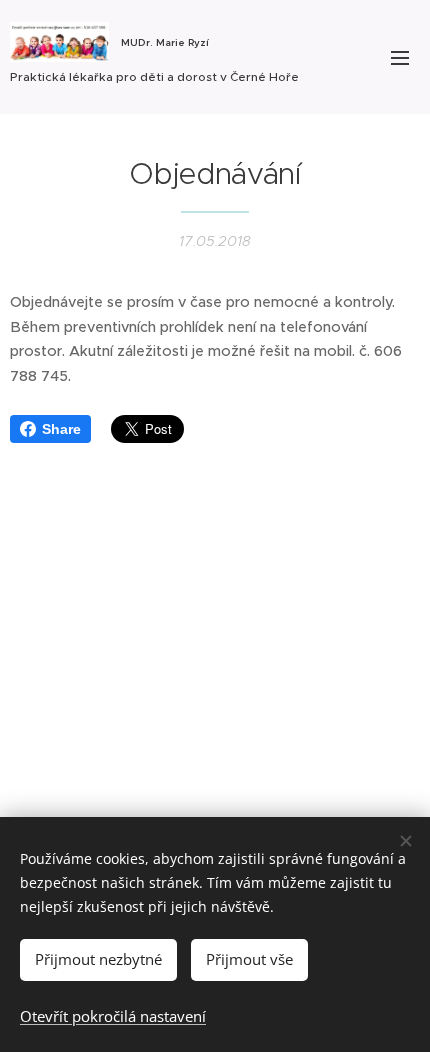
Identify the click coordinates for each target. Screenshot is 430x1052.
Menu (400, 57)
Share (61, 429)
